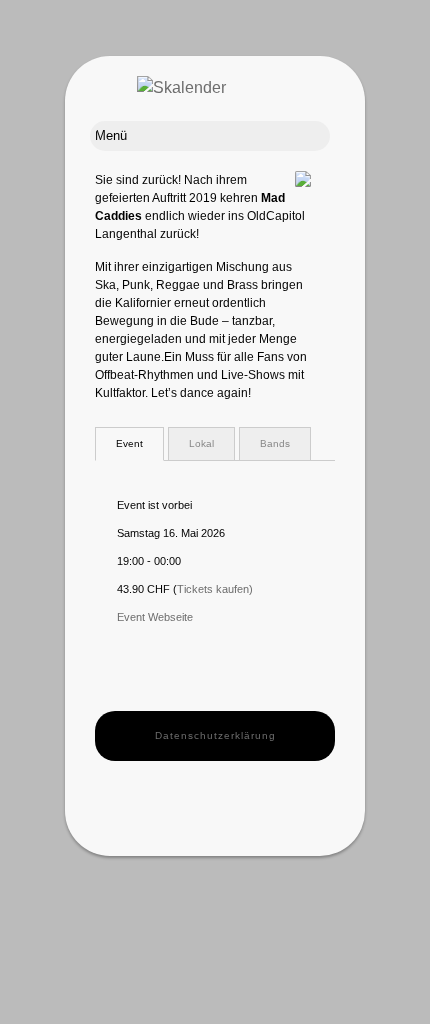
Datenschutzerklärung (215, 735)
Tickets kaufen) (215, 589)
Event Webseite (155, 617)
